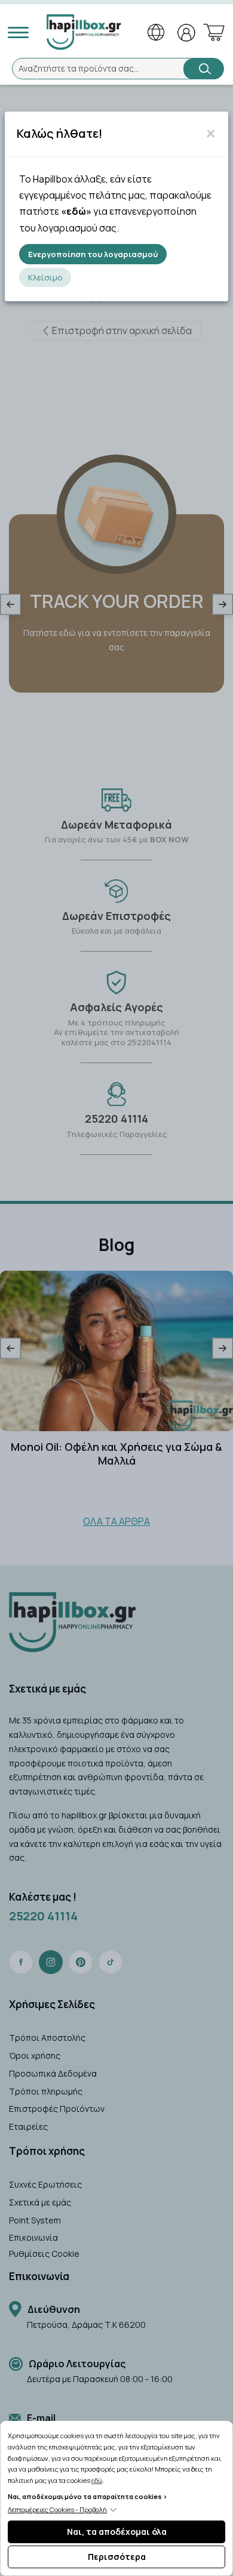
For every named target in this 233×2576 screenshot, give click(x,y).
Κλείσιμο (45, 277)
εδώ (97, 2480)
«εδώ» (76, 211)
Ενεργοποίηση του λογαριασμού (93, 254)
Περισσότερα (117, 2557)
